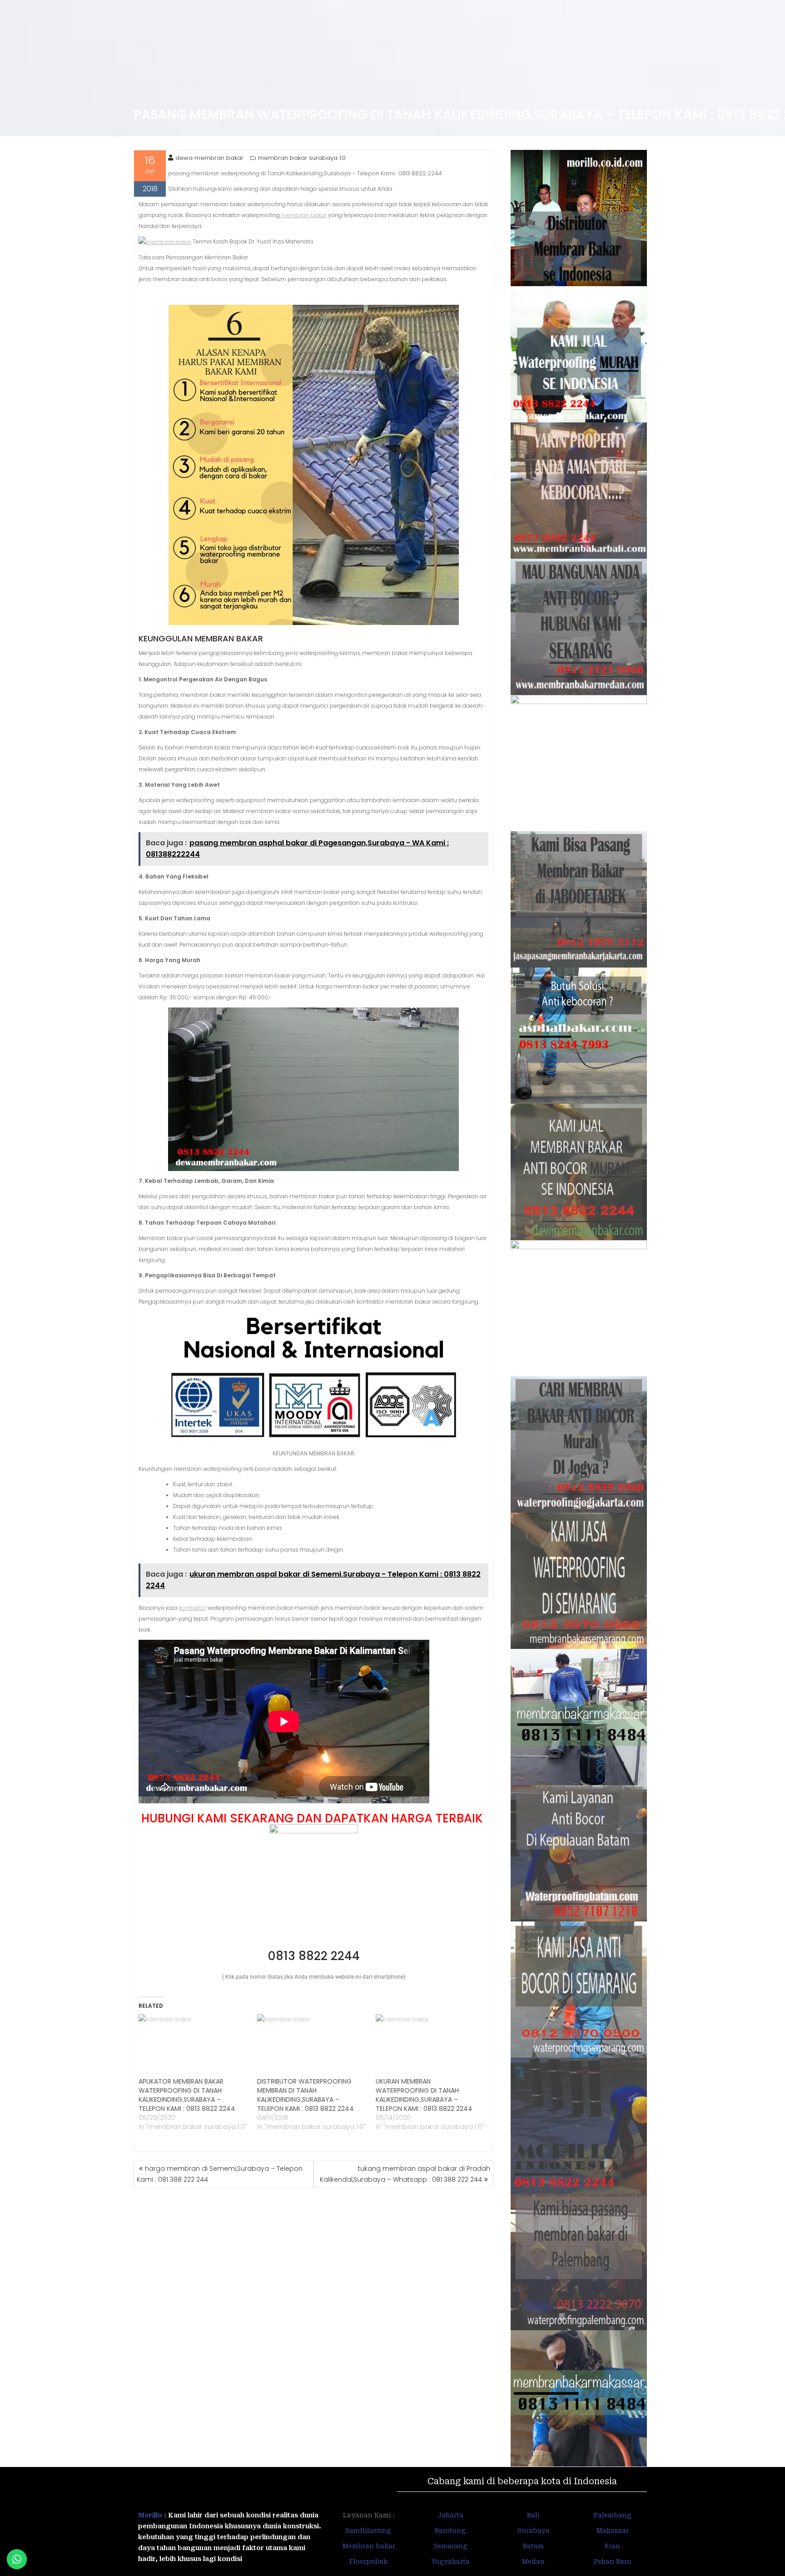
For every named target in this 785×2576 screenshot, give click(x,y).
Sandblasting (369, 2531)
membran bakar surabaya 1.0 (302, 158)
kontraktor (193, 1608)
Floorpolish (369, 2561)
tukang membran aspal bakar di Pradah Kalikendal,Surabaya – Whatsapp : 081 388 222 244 (405, 2174)
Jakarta (450, 2515)
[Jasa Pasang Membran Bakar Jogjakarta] (579, 1444)
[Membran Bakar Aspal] (579, 354)
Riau (612, 2546)
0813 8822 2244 (314, 1956)
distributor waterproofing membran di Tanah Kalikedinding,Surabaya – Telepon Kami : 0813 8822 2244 (306, 2095)
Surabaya (533, 2531)
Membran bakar (369, 2546)
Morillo (150, 2515)
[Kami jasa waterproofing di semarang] (579, 1581)
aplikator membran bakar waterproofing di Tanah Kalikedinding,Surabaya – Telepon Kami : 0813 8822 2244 (187, 2095)
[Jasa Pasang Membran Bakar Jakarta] (579, 899)
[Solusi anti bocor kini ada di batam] (579, 1853)
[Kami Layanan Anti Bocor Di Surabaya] (579, 1308)
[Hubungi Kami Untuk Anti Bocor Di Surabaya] (579, 763)
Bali (533, 2515)
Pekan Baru (613, 2561)
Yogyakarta (450, 2561)
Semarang (450, 2546)
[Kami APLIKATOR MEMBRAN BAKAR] (579, 1172)
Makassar (613, 2531)
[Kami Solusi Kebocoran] (579, 1036)
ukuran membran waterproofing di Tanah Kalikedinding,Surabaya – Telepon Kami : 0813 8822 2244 (424, 2095)
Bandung (450, 2531)
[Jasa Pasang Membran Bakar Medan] (579, 627)
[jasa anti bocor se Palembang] (579, 2262)
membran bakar (303, 215)
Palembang (613, 2515)
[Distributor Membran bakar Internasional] (579, 218)
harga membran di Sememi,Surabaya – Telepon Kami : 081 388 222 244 (220, 2174)
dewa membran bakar (209, 158)
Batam (533, 2546)
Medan (533, 2561)
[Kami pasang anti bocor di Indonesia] (579, 2126)
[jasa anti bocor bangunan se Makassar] (579, 2398)
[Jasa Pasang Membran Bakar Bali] (579, 491)
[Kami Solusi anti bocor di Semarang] (579, 1990)
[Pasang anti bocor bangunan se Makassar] (579, 1717)
